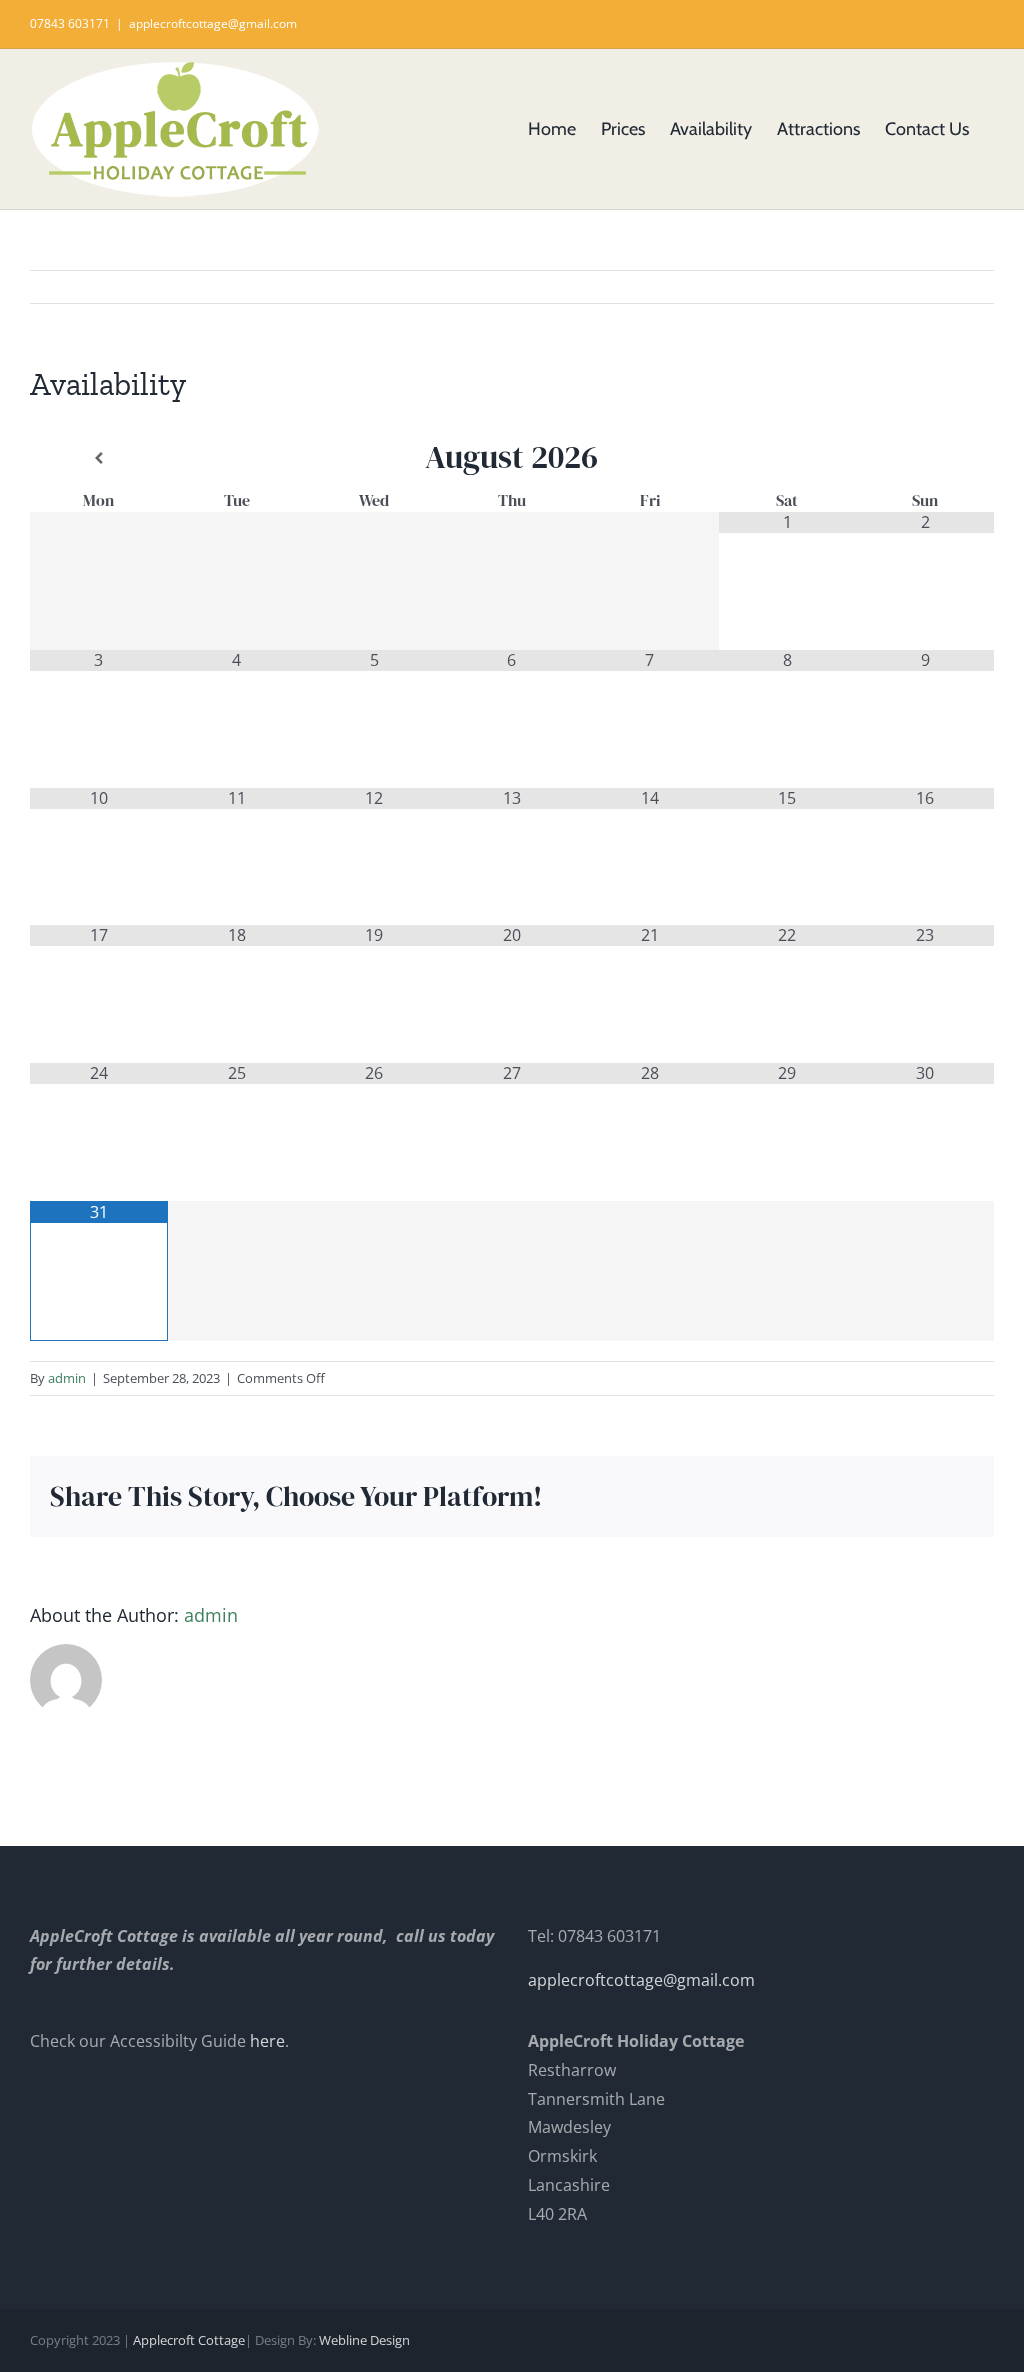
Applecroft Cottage (189, 2340)
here (267, 2041)
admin (67, 1378)
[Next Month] (925, 458)
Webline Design (364, 2340)
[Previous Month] (99, 458)
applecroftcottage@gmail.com (213, 23)
